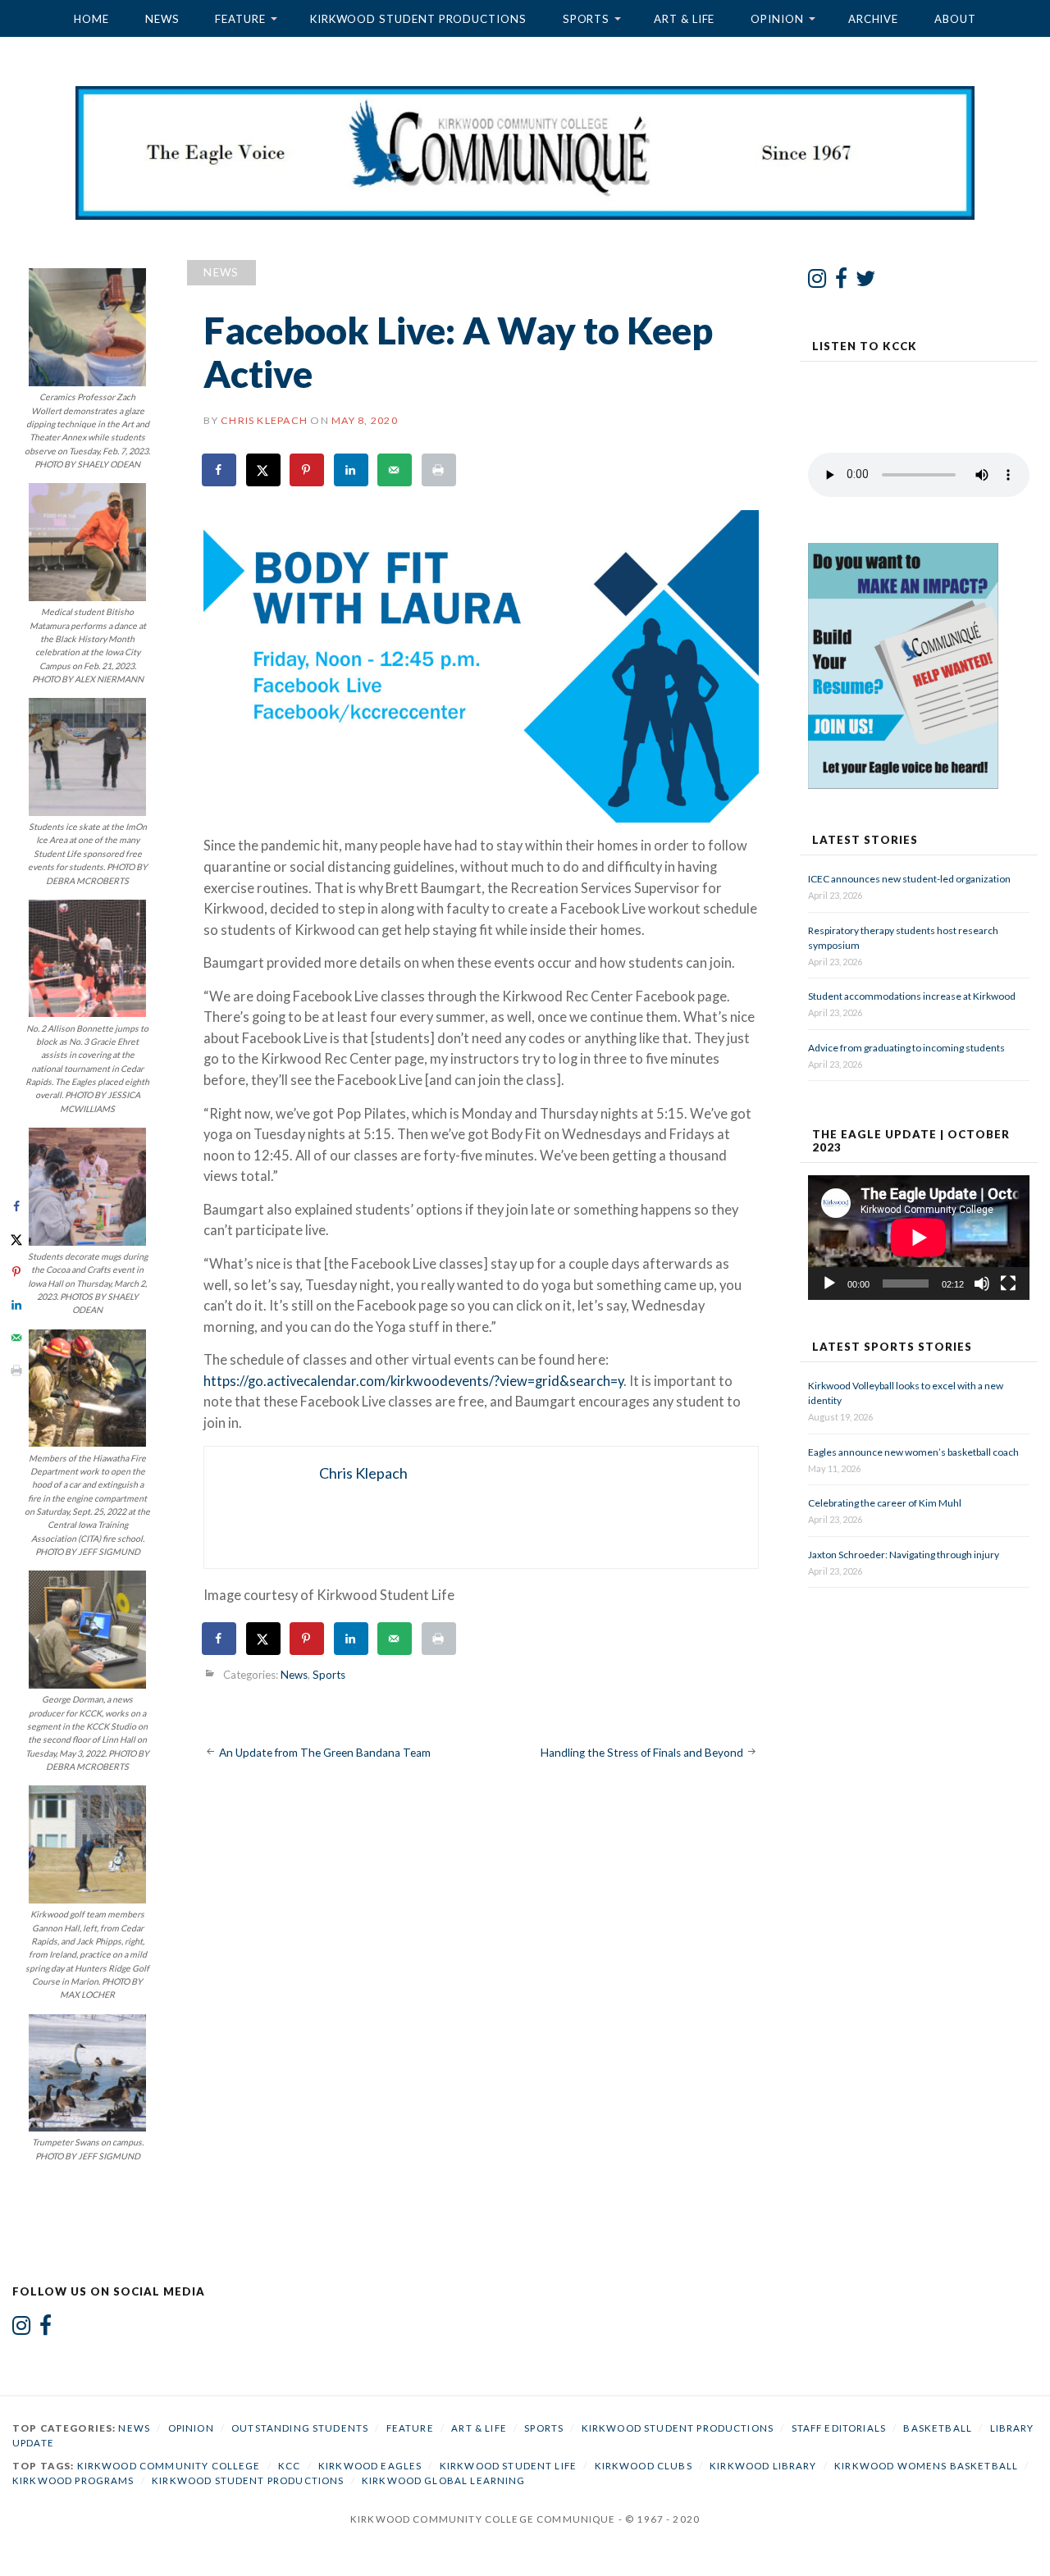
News (162, 19)
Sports (587, 19)
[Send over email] (395, 470)
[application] (919, 1238)
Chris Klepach (264, 420)
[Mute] (982, 1283)
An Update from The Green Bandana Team (325, 1753)
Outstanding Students (300, 2428)
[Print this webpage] (440, 470)
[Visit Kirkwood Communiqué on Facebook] (841, 282)
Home (91, 19)
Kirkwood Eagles (370, 2466)
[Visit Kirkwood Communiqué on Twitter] (866, 282)
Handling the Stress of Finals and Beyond (642, 1753)
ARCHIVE (873, 19)
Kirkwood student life (508, 2466)
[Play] (829, 1283)
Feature (240, 19)
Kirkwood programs (73, 2480)
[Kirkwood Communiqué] (525, 153)
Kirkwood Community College (169, 2466)
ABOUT (955, 19)
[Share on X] (264, 470)
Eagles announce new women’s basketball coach (913, 1452)
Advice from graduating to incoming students (906, 1048)
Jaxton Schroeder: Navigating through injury (904, 1555)
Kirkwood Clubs (644, 2466)
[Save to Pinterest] (308, 470)
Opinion (777, 19)
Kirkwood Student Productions (418, 19)
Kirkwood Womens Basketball (926, 2466)
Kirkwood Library (763, 2466)
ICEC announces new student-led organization (909, 879)
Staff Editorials (839, 2428)
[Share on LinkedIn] (352, 470)
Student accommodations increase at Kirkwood (913, 996)
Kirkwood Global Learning (444, 2480)
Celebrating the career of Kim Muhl (885, 1503)
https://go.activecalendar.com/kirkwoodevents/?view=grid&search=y (413, 1381)
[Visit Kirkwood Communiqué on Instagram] (817, 282)
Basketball (938, 2428)
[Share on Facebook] (220, 470)
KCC (289, 2466)
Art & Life (684, 19)
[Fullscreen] (1008, 1283)
